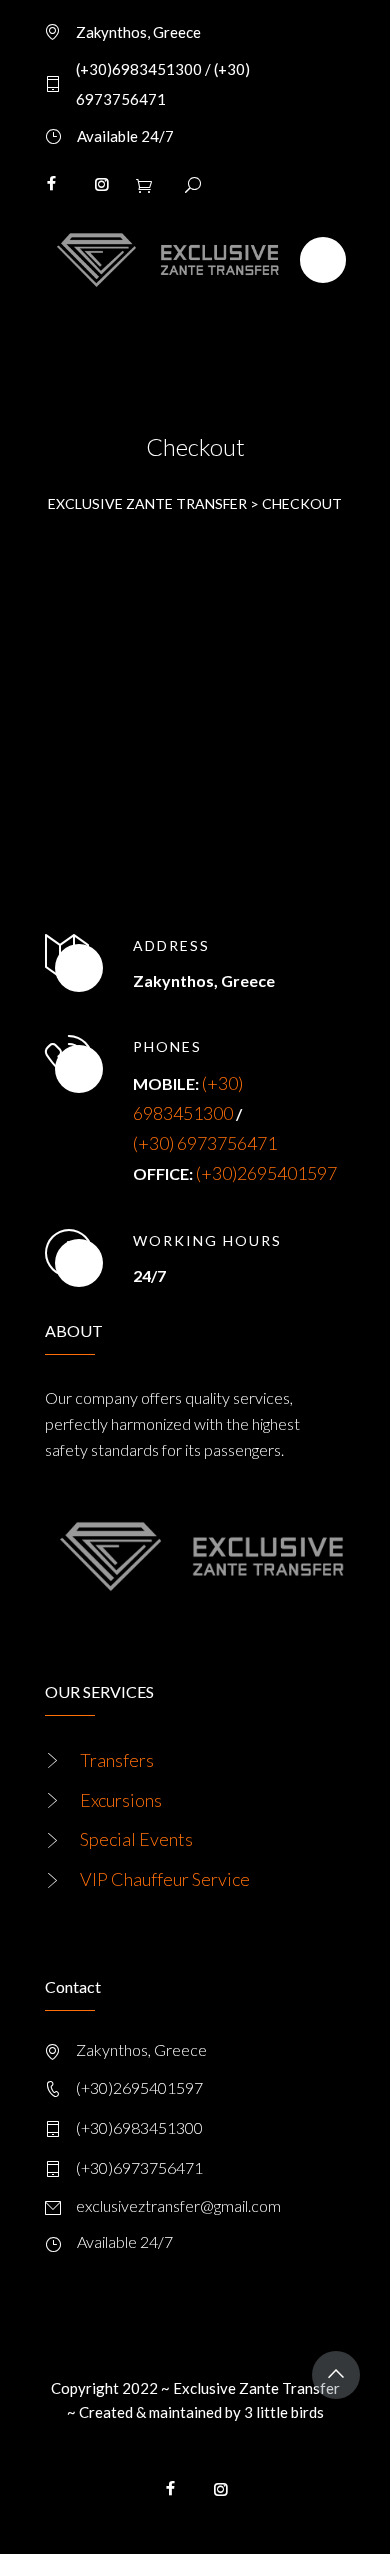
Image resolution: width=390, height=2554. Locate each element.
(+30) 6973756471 (205, 1143)
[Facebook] (51, 184)
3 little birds (284, 2412)
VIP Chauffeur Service (165, 1879)
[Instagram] (101, 184)
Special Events (136, 1839)
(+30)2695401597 (266, 1173)
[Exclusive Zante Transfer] (162, 260)
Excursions (121, 1800)
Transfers (117, 1760)
